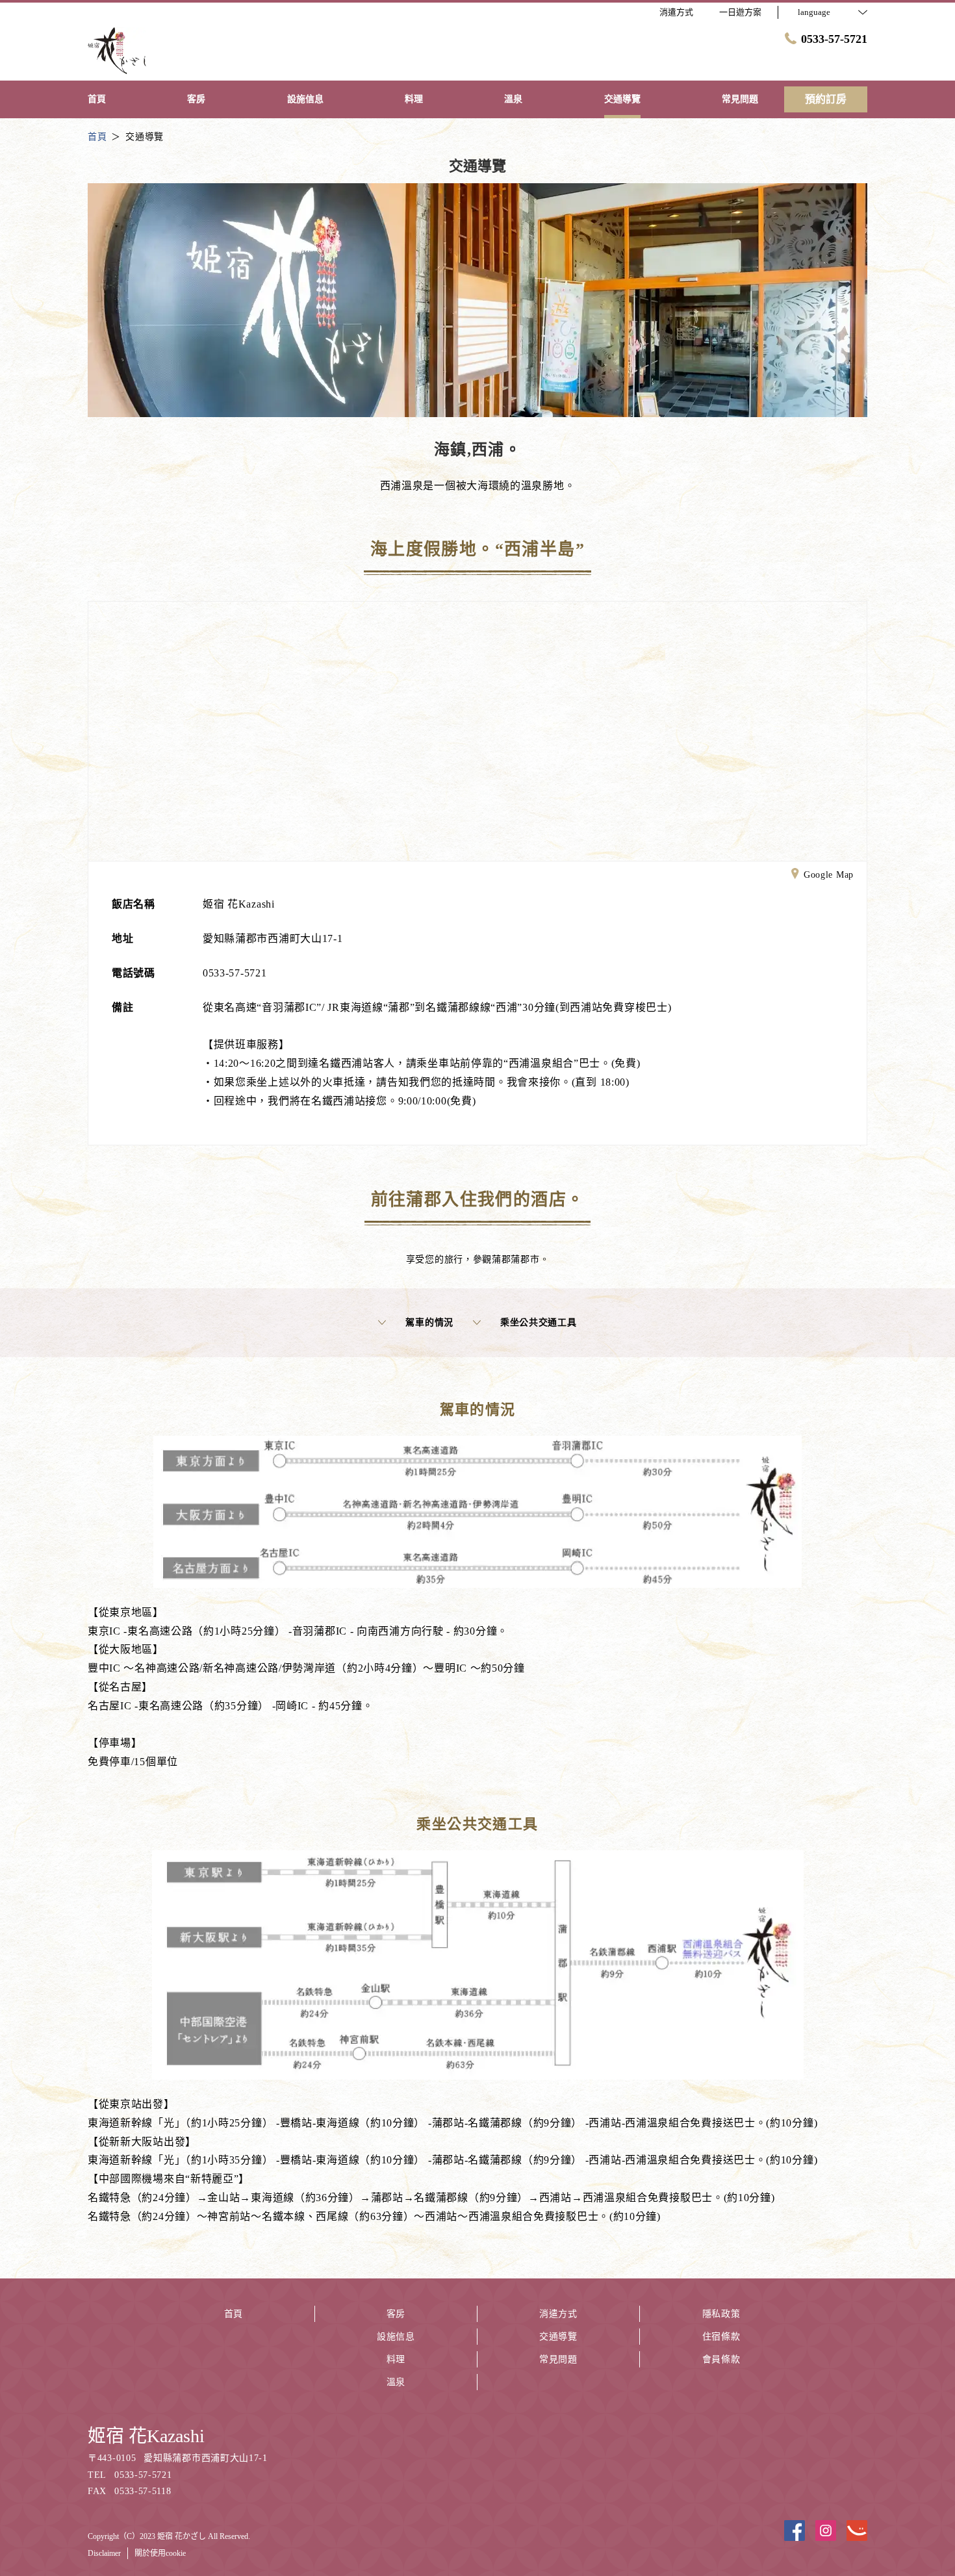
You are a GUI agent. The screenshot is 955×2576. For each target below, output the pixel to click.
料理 (396, 2359)
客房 (396, 2314)
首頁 (234, 2314)
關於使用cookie (160, 2553)
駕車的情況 (429, 1322)
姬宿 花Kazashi (146, 2436)
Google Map (829, 875)
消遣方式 (558, 2314)
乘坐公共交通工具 (539, 1322)
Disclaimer (104, 2553)
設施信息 (396, 2337)
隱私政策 (721, 2314)
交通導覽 (558, 2337)
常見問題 (558, 2359)
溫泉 (396, 2382)
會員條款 (721, 2359)
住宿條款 (721, 2337)
